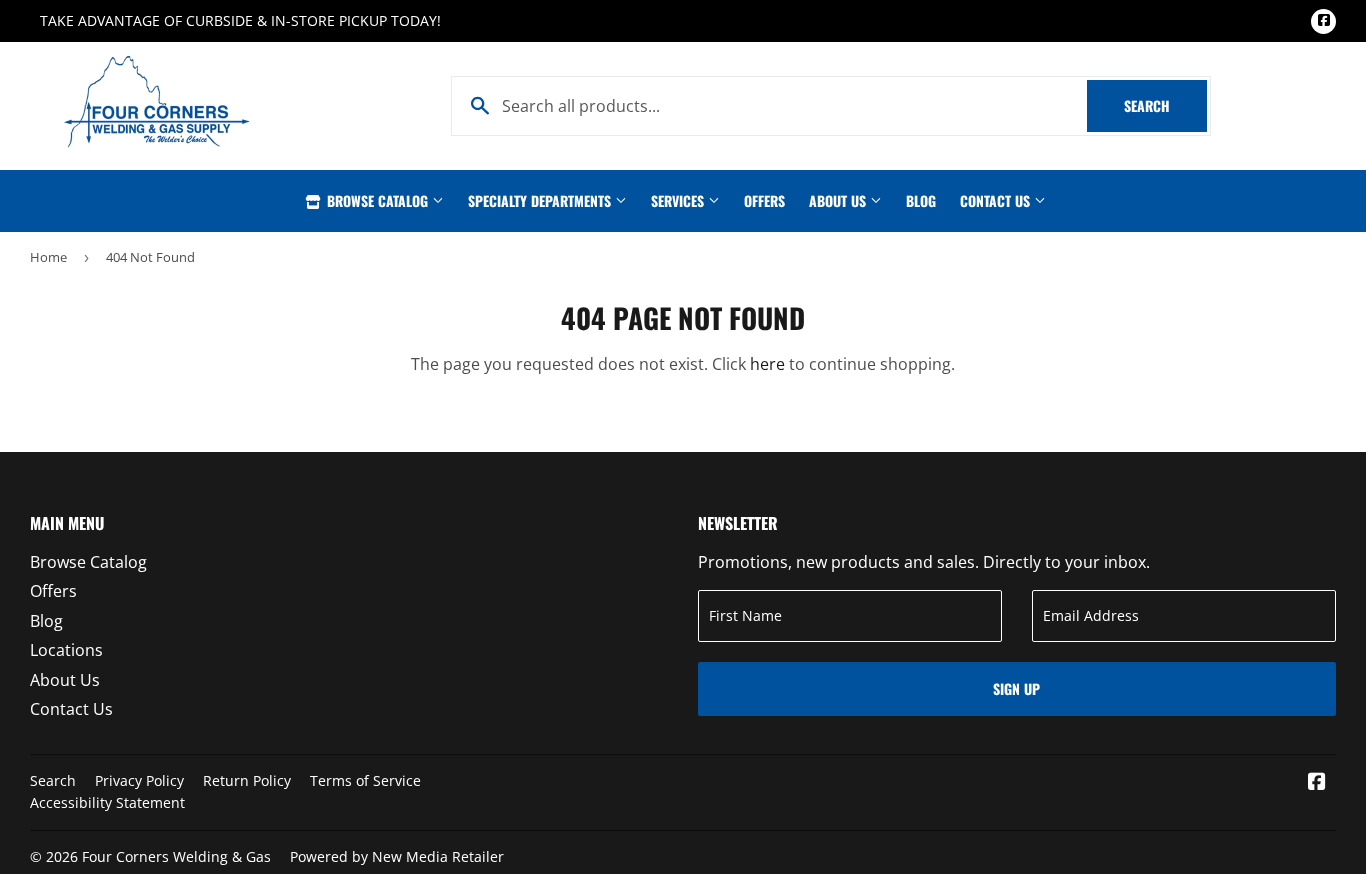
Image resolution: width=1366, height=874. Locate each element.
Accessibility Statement (107, 802)
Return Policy (247, 780)
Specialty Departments (541, 200)
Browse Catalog (377, 200)
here (767, 364)
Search (1165, 105)
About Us (839, 200)
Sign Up (1016, 688)
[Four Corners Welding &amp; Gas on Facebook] (1317, 783)
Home (48, 257)
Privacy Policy (139, 780)
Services (679, 200)
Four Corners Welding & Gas (176, 856)
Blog (921, 200)
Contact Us (997, 200)
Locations (66, 650)
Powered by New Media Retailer (397, 856)
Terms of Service (365, 780)
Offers (764, 200)
